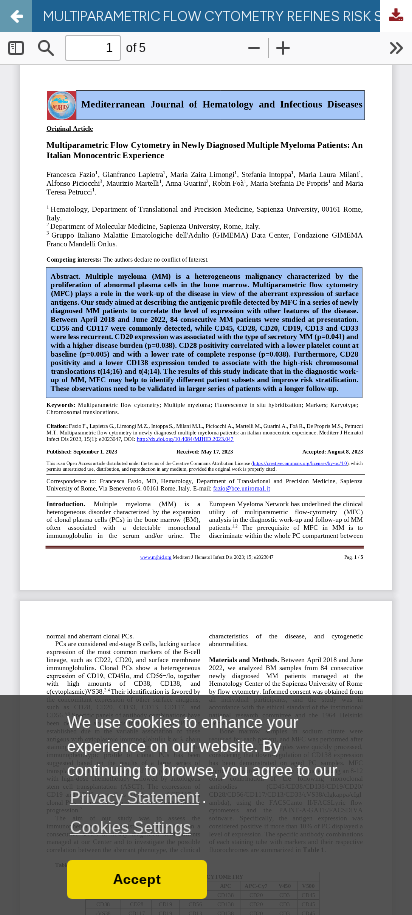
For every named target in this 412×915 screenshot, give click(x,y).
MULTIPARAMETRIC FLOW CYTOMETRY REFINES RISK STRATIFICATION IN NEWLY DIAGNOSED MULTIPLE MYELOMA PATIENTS (227, 16)
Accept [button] (137, 879)
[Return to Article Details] (16, 16)
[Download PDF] (396, 16)
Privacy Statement (134, 797)
